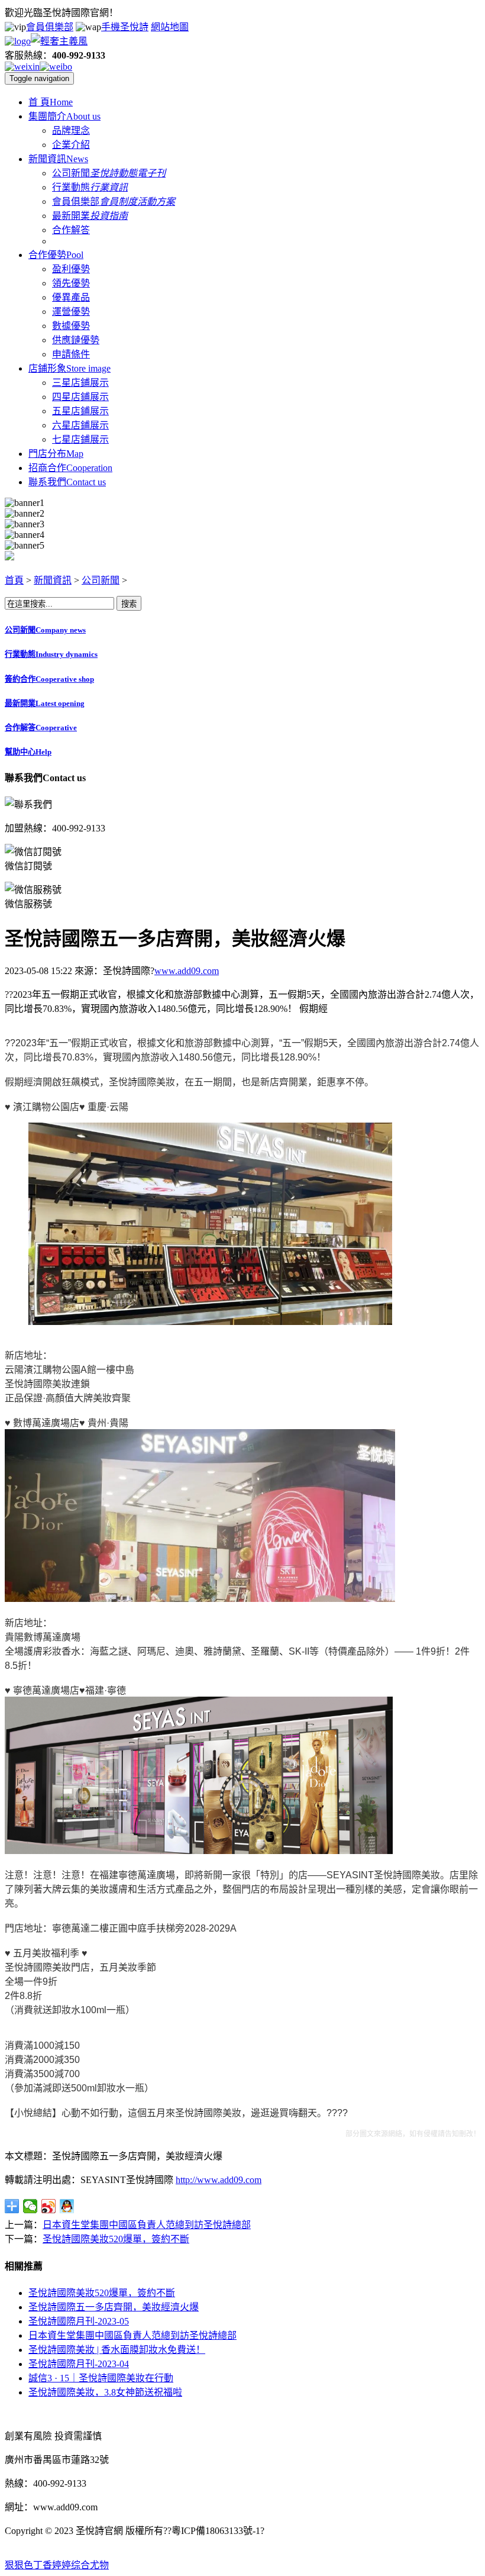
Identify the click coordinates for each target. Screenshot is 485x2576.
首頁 (14, 580)
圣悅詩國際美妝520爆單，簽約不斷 (116, 2239)
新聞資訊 (53, 580)
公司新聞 (71, 173)
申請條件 (71, 354)
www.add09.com (187, 971)
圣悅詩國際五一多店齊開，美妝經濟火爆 (114, 2307)
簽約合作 (49, 679)
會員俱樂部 (50, 27)
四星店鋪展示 (80, 397)
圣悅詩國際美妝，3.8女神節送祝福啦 (105, 2392)
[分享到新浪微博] (49, 2206)
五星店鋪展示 (80, 411)
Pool (56, 255)
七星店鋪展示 (80, 439)
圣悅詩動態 (114, 173)
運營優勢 (71, 312)
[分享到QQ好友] (67, 2206)
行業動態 (71, 187)
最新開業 (71, 216)
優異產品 (71, 297)
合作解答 (71, 230)
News (58, 159)
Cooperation (70, 468)
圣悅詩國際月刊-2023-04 (79, 2364)
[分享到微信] (30, 2206)
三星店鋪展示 (80, 383)
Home (51, 102)
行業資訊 (109, 187)
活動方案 (156, 201)
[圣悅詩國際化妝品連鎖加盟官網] (46, 41)
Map (56, 454)
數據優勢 (71, 326)
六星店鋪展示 (80, 425)
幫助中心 (28, 752)
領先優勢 (71, 283)
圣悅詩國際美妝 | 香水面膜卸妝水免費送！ (117, 2350)
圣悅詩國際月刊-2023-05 (79, 2321)
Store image (69, 368)
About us (64, 116)
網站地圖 (170, 27)
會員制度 (118, 201)
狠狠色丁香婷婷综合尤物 (57, 2565)
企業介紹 (71, 145)
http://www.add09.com (219, 2180)
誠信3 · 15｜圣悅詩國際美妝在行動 (101, 2378)
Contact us (67, 482)
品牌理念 (71, 130)
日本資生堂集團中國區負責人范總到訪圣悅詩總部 (147, 2225)
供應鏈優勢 (76, 340)
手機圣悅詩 (125, 27)
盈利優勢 (71, 269)
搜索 (129, 604)
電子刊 (151, 173)
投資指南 (109, 216)
